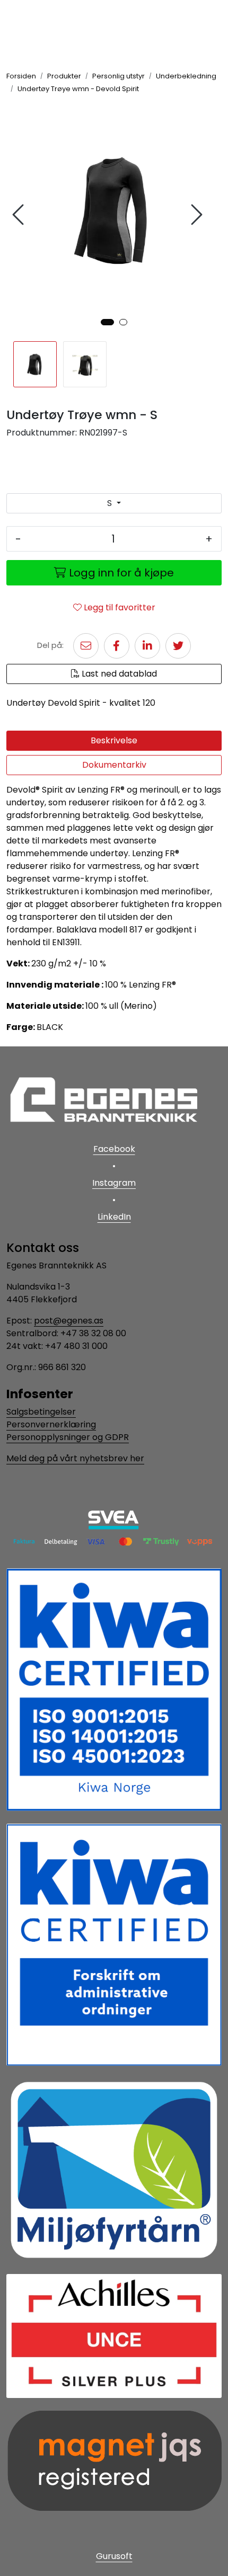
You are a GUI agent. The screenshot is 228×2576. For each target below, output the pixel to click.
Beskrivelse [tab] (114, 740)
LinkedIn (114, 1217)
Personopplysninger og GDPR (68, 1437)
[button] (107, 322)
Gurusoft (114, 2556)
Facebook (114, 1149)
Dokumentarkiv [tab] (114, 765)
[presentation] (20, 215)
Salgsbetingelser (41, 1412)
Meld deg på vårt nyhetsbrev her (75, 1458)
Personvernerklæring (51, 1424)
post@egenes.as (69, 1321)
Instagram (114, 1183)
